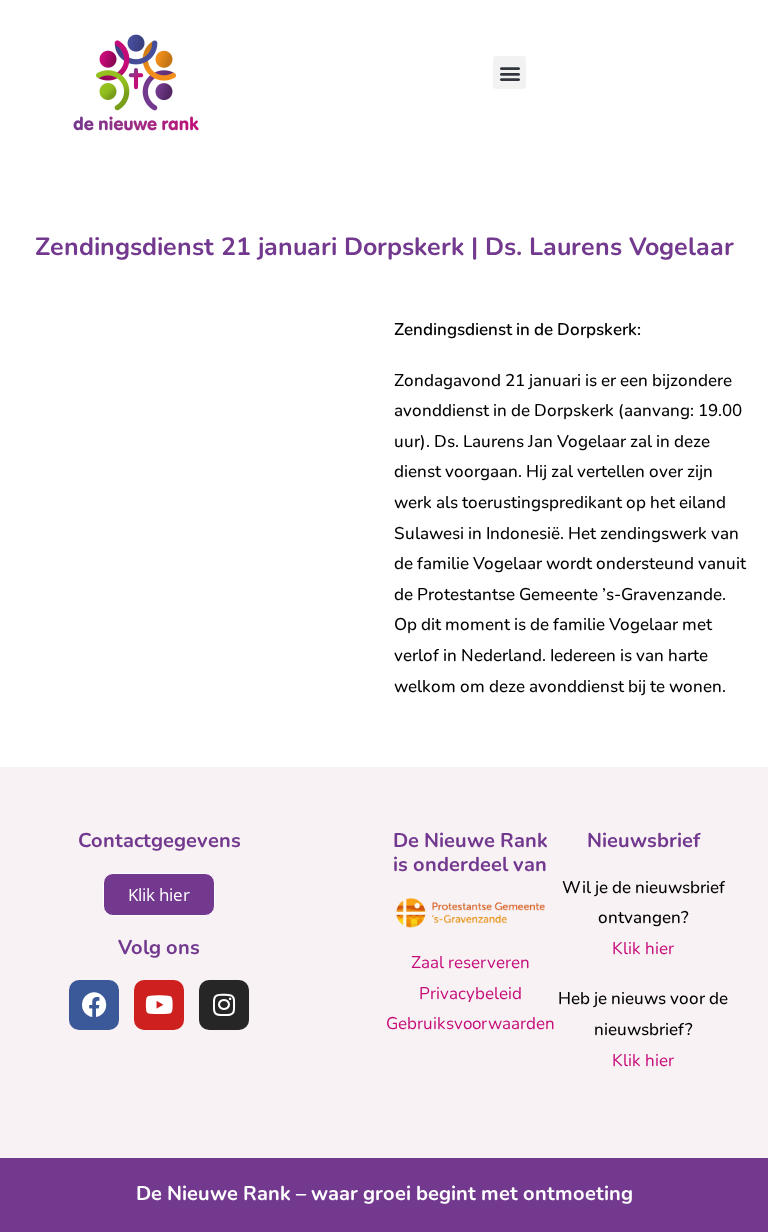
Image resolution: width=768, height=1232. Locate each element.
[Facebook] (94, 1005)
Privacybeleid (470, 993)
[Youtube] (159, 1005)
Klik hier (643, 948)
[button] (509, 72)
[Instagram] (224, 1005)
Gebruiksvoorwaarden (470, 1023)
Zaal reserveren (470, 962)
